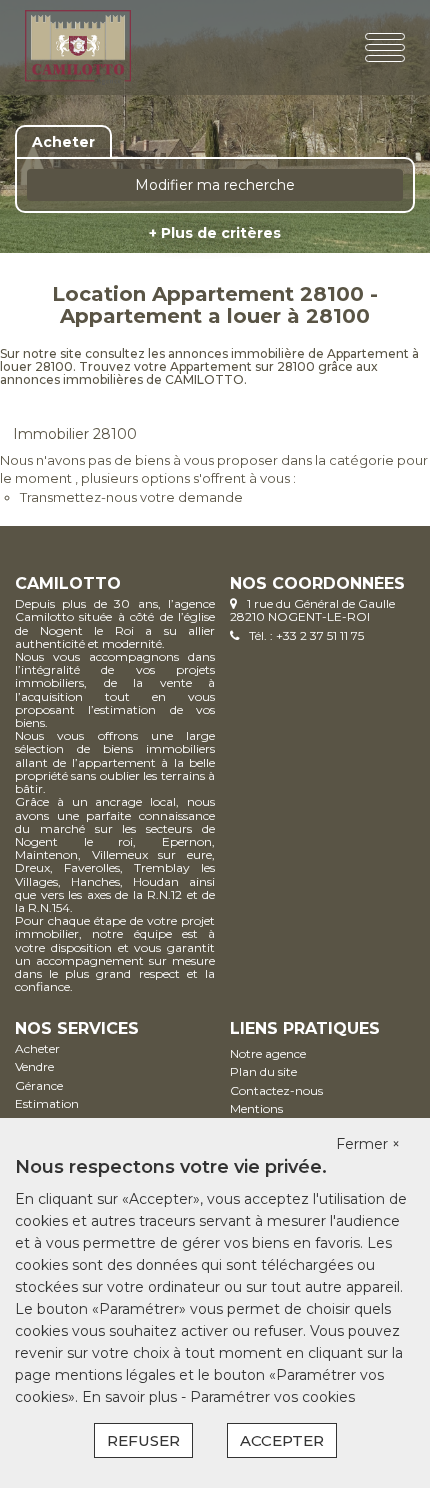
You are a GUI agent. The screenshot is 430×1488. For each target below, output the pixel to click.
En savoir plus (131, 1397)
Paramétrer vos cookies (272, 1397)
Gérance (39, 1085)
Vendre (34, 1066)
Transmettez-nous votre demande (131, 497)
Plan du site (263, 1071)
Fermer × (368, 1144)
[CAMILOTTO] (92, 47)
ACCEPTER (282, 1440)
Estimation (47, 1103)
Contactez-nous (276, 1090)
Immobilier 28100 (75, 434)
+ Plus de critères (215, 233)
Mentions (256, 1108)
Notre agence (268, 1053)
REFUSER (143, 1440)
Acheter (37, 1048)
